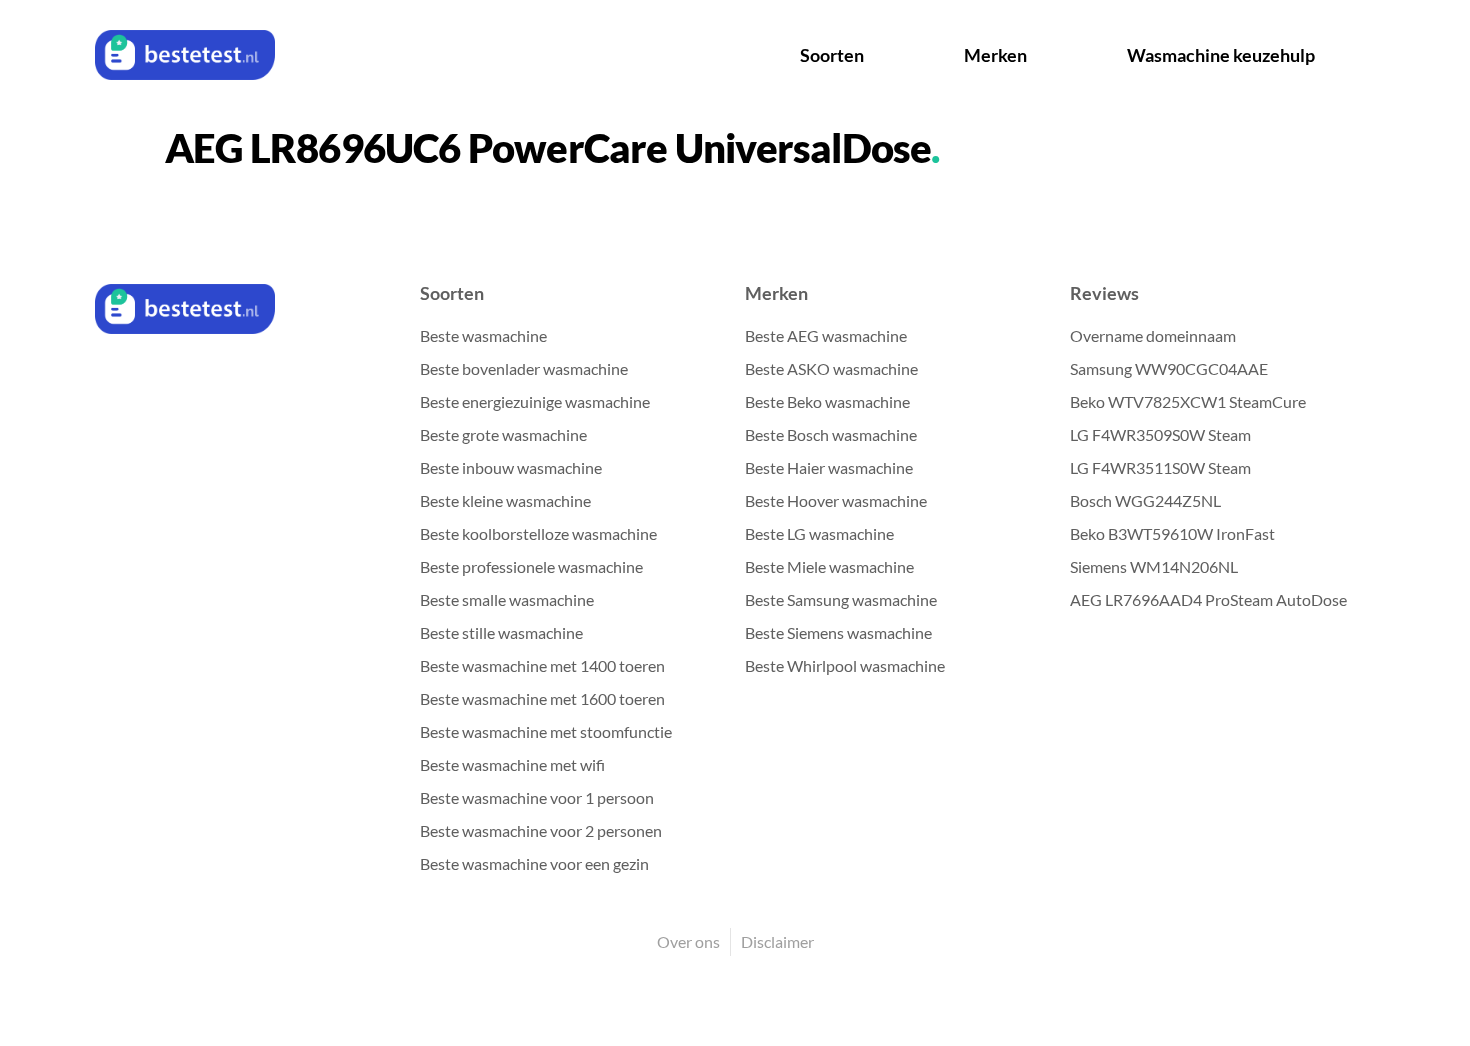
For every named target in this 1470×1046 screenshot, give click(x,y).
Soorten (832, 55)
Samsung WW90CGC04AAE (1169, 368)
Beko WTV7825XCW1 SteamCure (1188, 401)
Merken (995, 55)
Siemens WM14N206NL (1154, 566)
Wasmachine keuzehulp (1221, 55)
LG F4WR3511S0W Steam (1160, 467)
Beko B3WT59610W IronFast (1172, 533)
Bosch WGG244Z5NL (1145, 500)
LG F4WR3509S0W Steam (1160, 434)
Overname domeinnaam (1153, 335)
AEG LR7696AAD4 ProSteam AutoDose (1208, 599)
